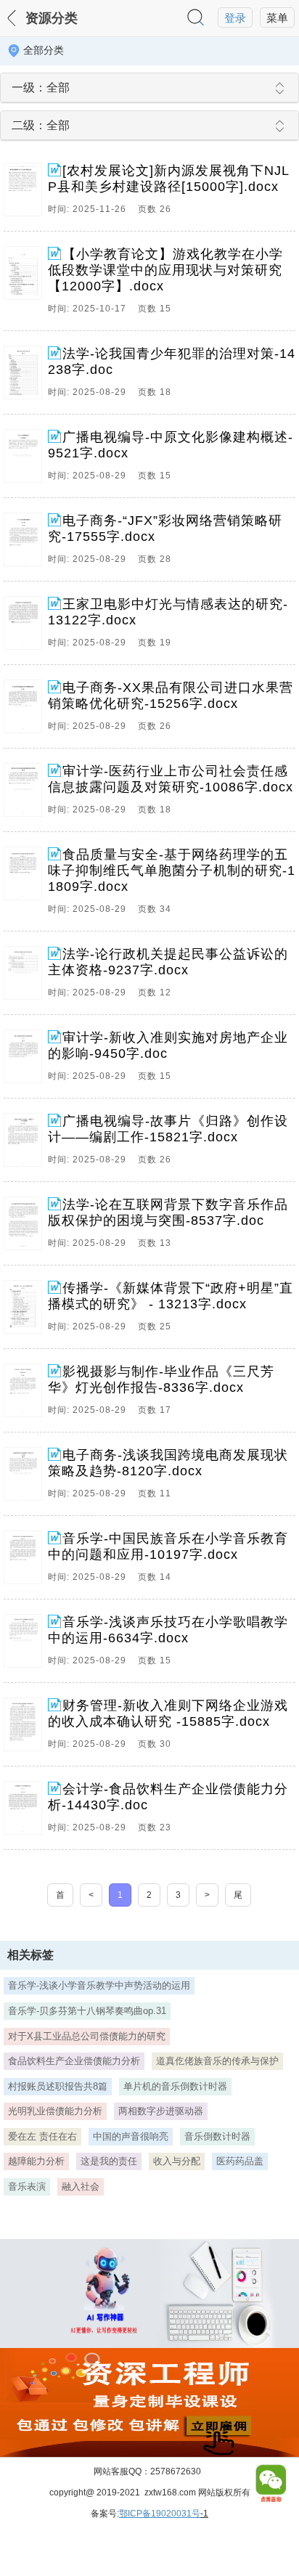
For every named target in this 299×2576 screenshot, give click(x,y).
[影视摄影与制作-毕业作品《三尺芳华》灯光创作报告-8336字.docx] (26, 1394)
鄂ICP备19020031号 (160, 2514)
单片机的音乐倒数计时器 (175, 2086)
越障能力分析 (36, 2161)
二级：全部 (41, 125)
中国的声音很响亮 (131, 2136)
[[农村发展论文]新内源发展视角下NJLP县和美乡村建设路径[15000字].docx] (26, 193)
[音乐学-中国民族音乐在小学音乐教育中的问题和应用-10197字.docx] (26, 1561)
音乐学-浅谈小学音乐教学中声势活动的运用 (99, 1985)
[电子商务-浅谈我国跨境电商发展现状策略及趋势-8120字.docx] (26, 1477)
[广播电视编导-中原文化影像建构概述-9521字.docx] (26, 460)
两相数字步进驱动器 (161, 2111)
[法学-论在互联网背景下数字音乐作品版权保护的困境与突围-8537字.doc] (26, 1227)
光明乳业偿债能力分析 (55, 2111)
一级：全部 (41, 87)
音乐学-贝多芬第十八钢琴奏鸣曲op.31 (87, 2011)
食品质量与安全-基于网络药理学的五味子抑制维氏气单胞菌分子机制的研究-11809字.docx (172, 871)
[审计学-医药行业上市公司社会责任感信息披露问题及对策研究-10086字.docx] (26, 794)
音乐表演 (27, 2186)
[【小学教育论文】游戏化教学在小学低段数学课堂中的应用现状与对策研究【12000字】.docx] (26, 285)
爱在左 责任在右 (42, 2136)
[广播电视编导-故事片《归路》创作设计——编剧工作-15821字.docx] (26, 1144)
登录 (235, 18)
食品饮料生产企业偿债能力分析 (74, 2061)
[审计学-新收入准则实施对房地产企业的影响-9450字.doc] (26, 1060)
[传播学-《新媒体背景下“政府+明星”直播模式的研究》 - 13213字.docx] (26, 1311)
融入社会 (81, 2186)
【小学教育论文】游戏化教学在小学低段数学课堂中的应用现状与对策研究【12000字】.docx (165, 270)
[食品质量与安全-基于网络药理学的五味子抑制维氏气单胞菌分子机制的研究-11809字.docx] (26, 885)
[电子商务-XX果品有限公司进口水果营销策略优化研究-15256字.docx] (26, 710)
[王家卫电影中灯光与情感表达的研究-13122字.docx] (26, 627)
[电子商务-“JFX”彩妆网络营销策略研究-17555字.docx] (26, 543)
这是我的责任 (109, 2161)
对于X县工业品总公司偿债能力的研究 (87, 2036)
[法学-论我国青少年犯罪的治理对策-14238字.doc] (26, 376)
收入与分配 (177, 2161)
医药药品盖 (240, 2161)
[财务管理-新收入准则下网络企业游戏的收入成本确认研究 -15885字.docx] (26, 1728)
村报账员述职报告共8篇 (58, 2086)
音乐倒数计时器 (217, 2136)
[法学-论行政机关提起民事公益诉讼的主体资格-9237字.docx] (26, 977)
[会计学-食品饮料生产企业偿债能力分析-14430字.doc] (26, 1811)
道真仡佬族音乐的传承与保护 (217, 2061)
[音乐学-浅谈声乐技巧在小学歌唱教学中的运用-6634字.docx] (26, 1644)
